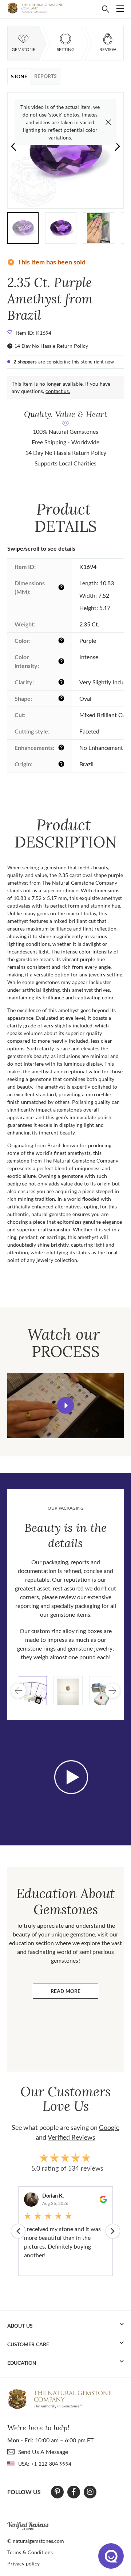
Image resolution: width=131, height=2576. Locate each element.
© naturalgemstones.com (36, 2541)
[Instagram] (90, 2492)
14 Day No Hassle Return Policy (51, 346)
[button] (117, 146)
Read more (74, 1993)
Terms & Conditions (30, 2552)
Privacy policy (23, 2563)
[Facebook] (74, 2492)
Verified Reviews (72, 2137)
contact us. (58, 391)
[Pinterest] (57, 2492)
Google (109, 2127)
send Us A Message (43, 2452)
